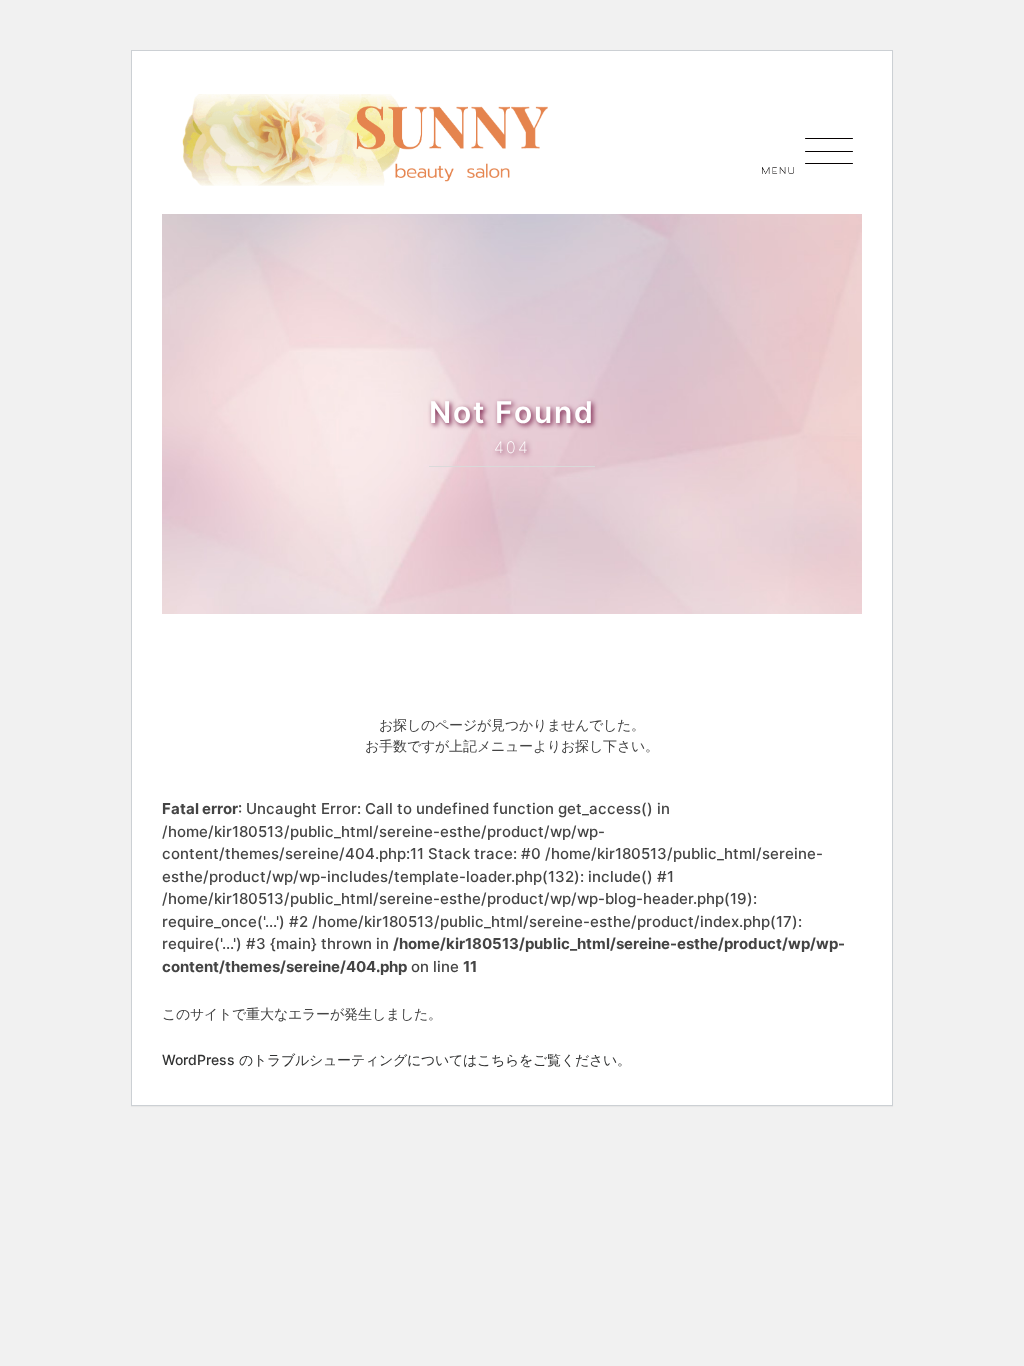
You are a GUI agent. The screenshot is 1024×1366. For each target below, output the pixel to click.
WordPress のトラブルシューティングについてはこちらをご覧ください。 (396, 1059)
